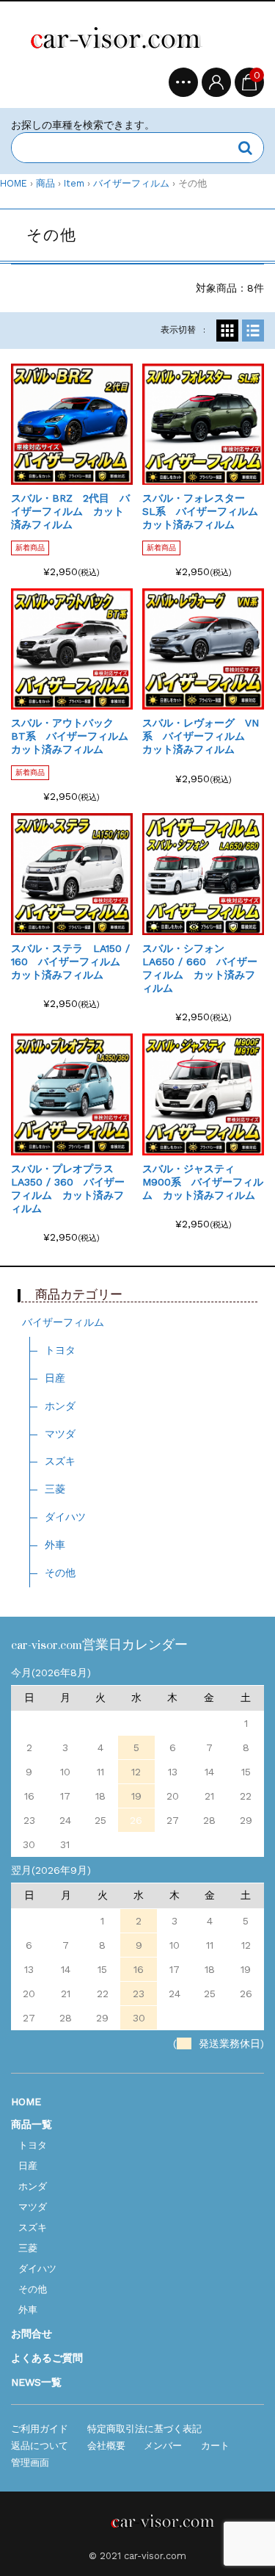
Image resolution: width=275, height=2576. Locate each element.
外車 (55, 1545)
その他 (60, 1573)
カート (215, 2446)
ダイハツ (65, 1517)
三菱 (55, 1489)
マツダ (60, 1434)
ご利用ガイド (40, 2429)
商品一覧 (32, 2124)
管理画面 (30, 2463)
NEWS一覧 (36, 2382)
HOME (14, 183)
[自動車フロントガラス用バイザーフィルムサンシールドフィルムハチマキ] (121, 40)
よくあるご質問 (47, 2358)
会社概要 (106, 2446)
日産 (55, 1378)
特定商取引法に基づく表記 (144, 2429)
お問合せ (32, 2334)
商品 (45, 183)
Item (74, 183)
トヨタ (60, 1350)
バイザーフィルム (131, 183)
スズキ (60, 1461)
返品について (40, 2446)
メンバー (163, 2446)
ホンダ (60, 1406)
